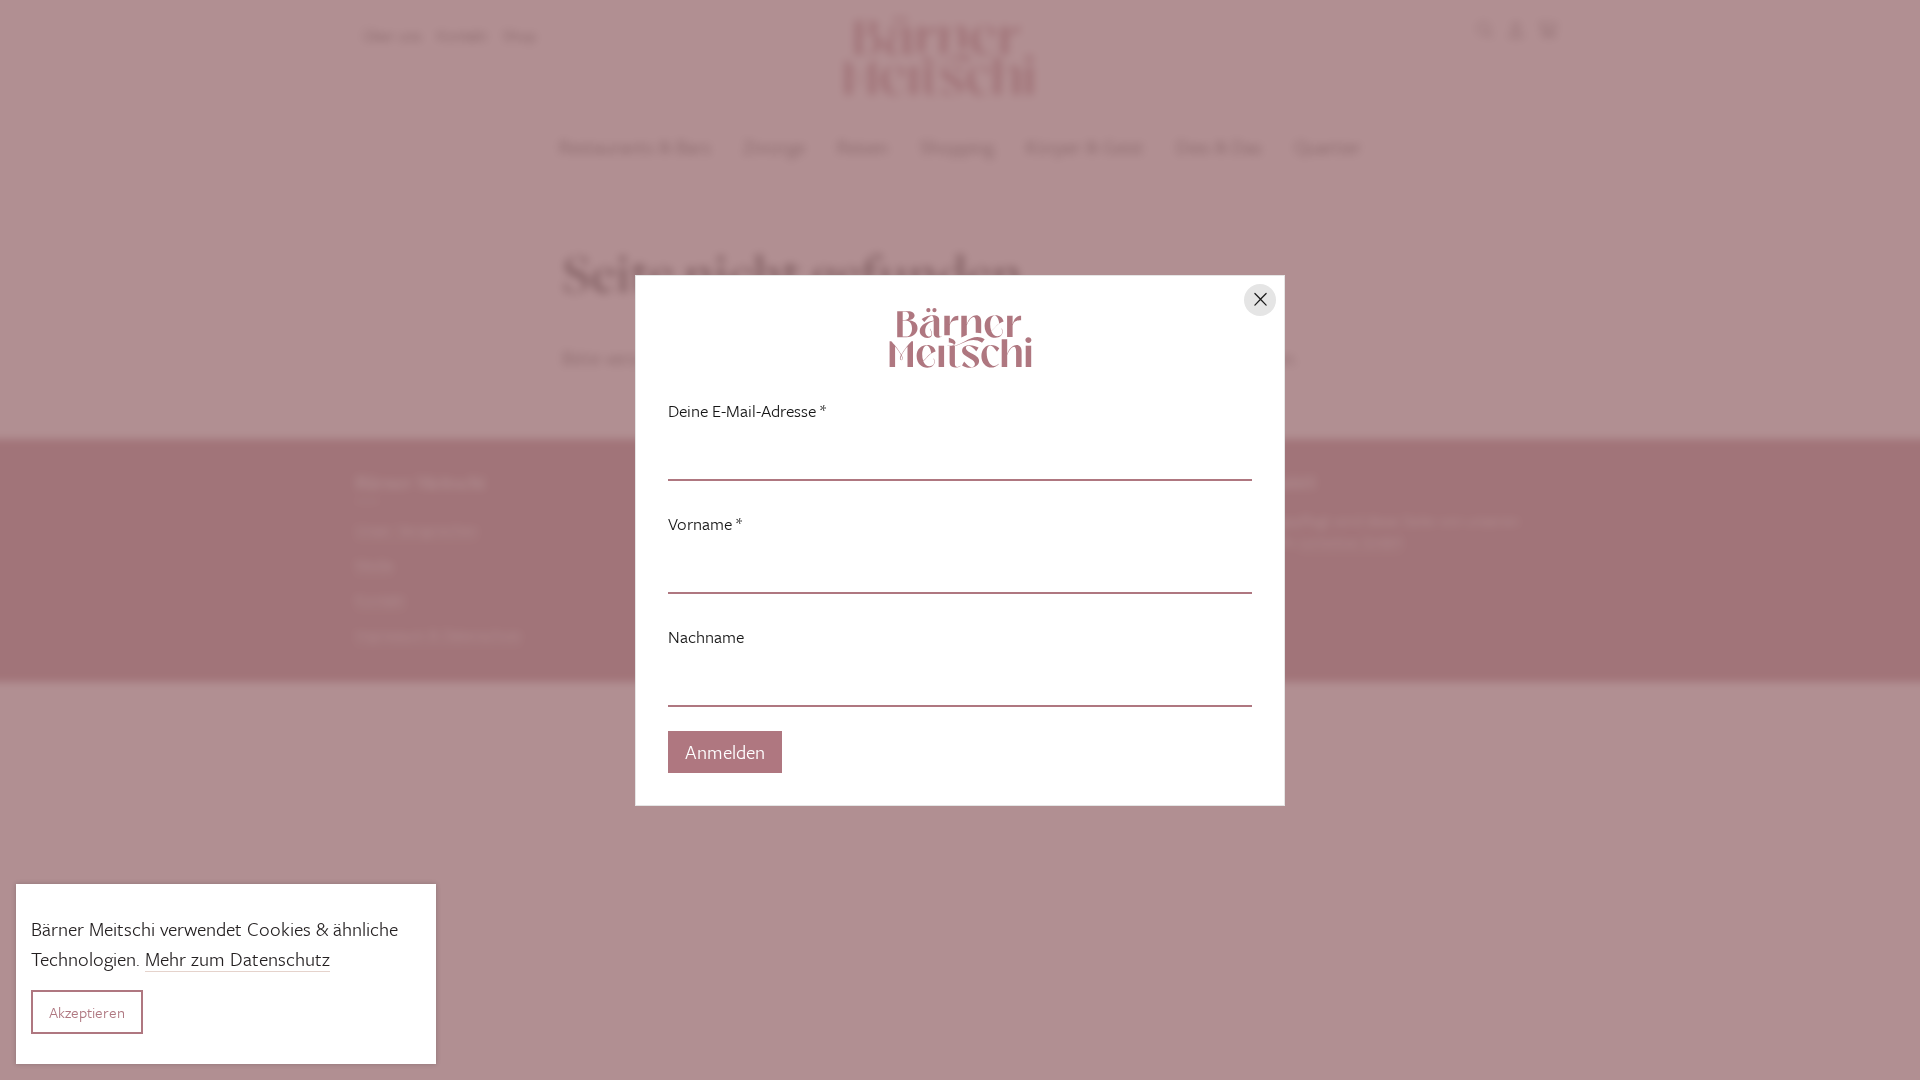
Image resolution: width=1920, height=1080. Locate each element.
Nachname (706, 637)
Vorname (705, 524)
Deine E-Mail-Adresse (747, 411)
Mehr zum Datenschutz (237, 958)
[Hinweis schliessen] (1260, 300)
